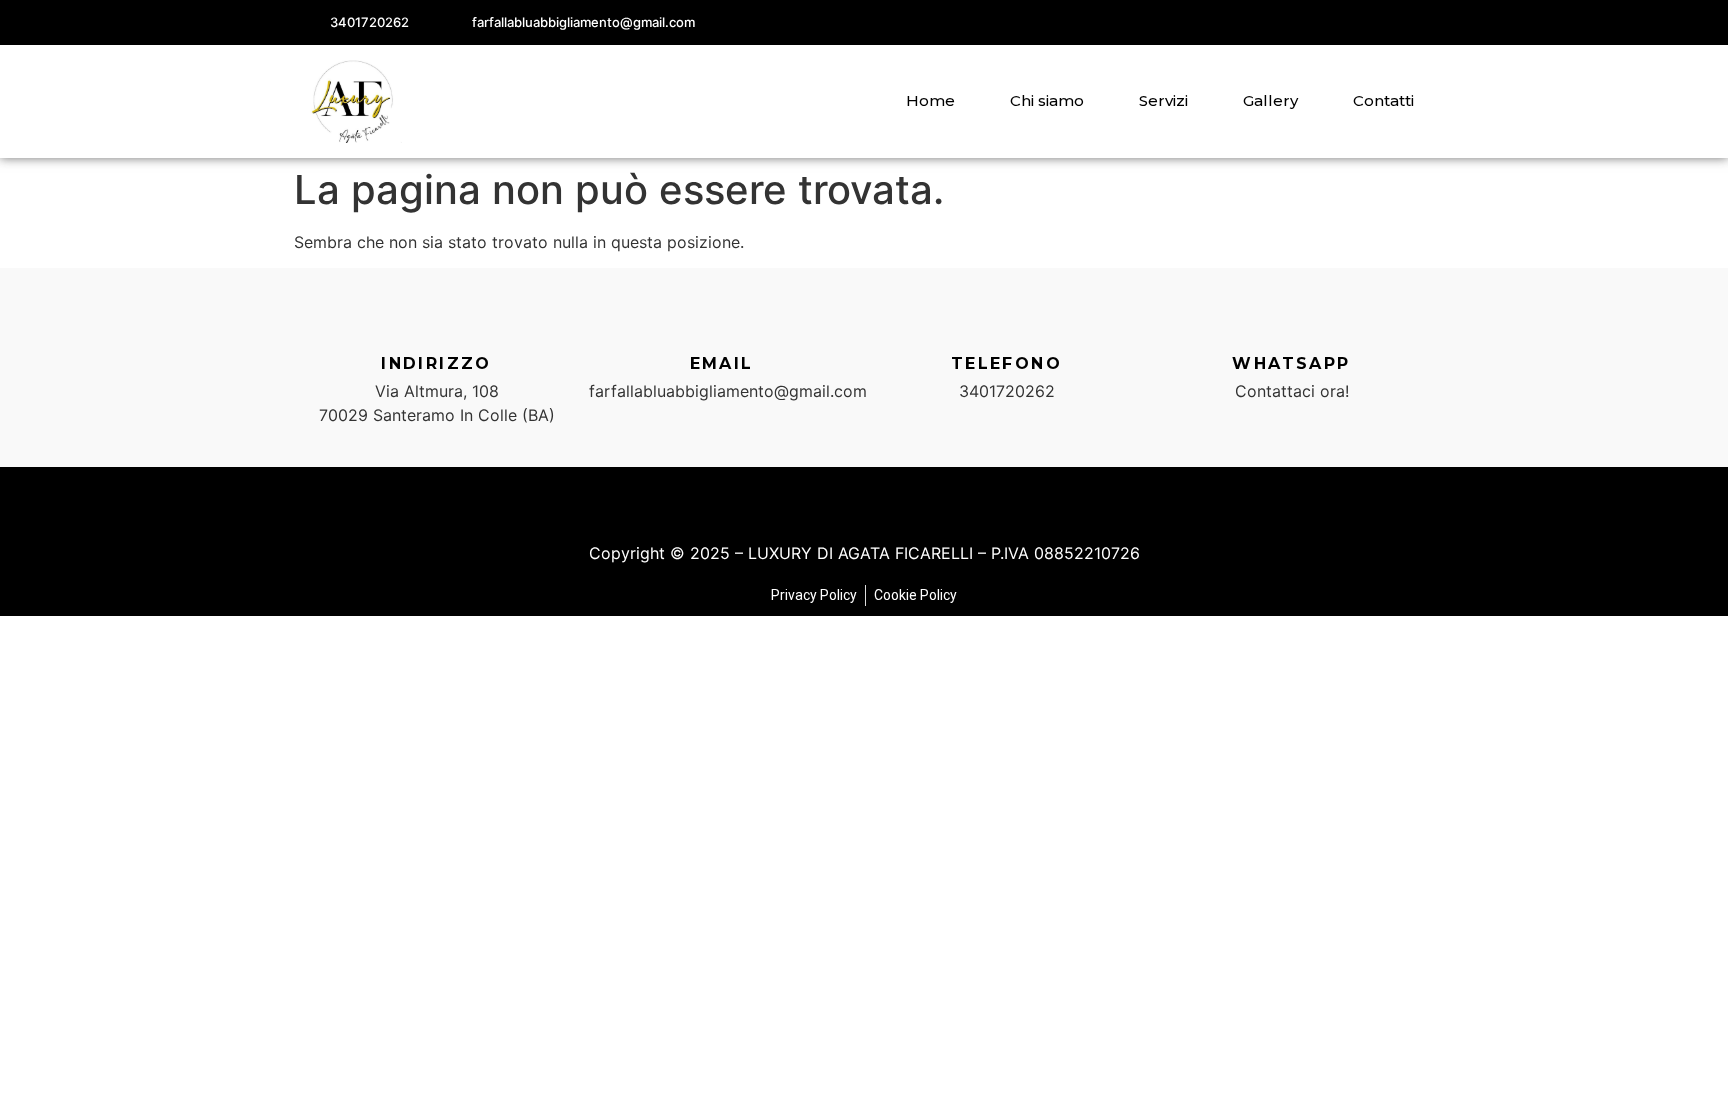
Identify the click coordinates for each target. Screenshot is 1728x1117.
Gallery (1270, 100)
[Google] (1411, 22)
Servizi (1163, 100)
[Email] (722, 323)
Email (722, 363)
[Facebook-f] (1322, 22)
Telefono (1006, 363)
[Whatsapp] (1292, 323)
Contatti (1383, 100)
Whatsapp (1291, 363)
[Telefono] (1007, 323)
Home (930, 100)
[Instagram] (1366, 22)
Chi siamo (1047, 100)
